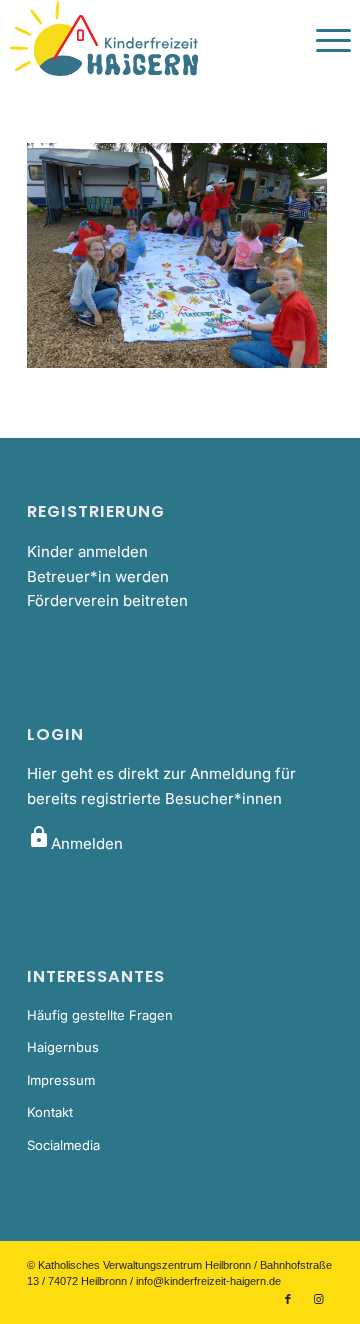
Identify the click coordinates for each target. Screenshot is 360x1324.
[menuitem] (323, 40)
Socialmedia (63, 1145)
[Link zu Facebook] (288, 1299)
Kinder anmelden (87, 551)
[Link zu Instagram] (318, 1299)
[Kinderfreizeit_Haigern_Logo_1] (146, 40)
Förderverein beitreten (107, 600)
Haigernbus (63, 1047)
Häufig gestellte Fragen (100, 1015)
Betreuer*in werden (98, 576)
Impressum (61, 1080)
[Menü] (323, 40)
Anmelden (75, 843)
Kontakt (50, 1112)
